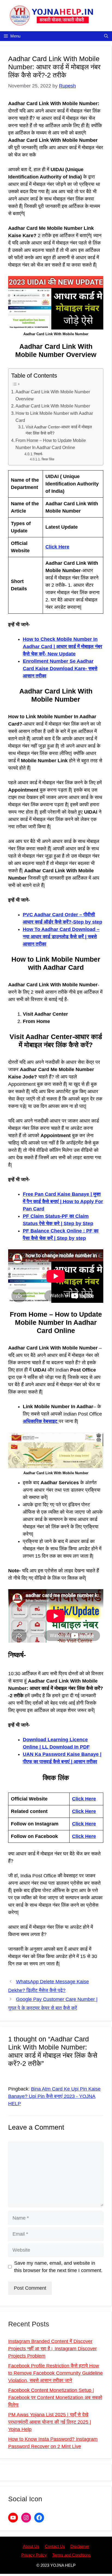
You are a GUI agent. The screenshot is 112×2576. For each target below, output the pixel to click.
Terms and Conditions (71, 2555)
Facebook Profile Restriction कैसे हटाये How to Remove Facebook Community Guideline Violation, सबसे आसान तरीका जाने (55, 2373)
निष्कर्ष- (38, 454)
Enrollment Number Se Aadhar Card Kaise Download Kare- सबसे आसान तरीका (60, 669)
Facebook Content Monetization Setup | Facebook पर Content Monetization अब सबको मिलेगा (55, 2398)
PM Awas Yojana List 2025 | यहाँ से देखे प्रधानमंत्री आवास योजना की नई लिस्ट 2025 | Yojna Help (50, 2422)
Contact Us (55, 2546)
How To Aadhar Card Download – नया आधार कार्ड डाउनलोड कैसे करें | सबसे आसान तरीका (61, 937)
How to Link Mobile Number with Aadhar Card (54, 417)
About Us (31, 2546)
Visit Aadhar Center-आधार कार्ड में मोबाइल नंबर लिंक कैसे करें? (59, 430)
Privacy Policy (34, 2555)
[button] (106, 36)
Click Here (57, 547)
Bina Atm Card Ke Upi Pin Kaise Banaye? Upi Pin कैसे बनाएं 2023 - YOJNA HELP (54, 2096)
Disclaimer (80, 2546)
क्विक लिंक (48, 459)
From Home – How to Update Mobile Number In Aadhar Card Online (51, 444)
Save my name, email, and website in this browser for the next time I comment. (58, 2267)
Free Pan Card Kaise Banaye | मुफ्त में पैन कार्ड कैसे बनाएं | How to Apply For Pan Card (63, 1201)
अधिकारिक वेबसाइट (41, 1421)
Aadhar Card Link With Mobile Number (53, 406)
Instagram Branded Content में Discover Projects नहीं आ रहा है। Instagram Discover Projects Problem (52, 2349)
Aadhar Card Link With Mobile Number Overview (53, 395)
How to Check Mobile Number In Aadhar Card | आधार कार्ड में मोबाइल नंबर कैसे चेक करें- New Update (63, 647)
